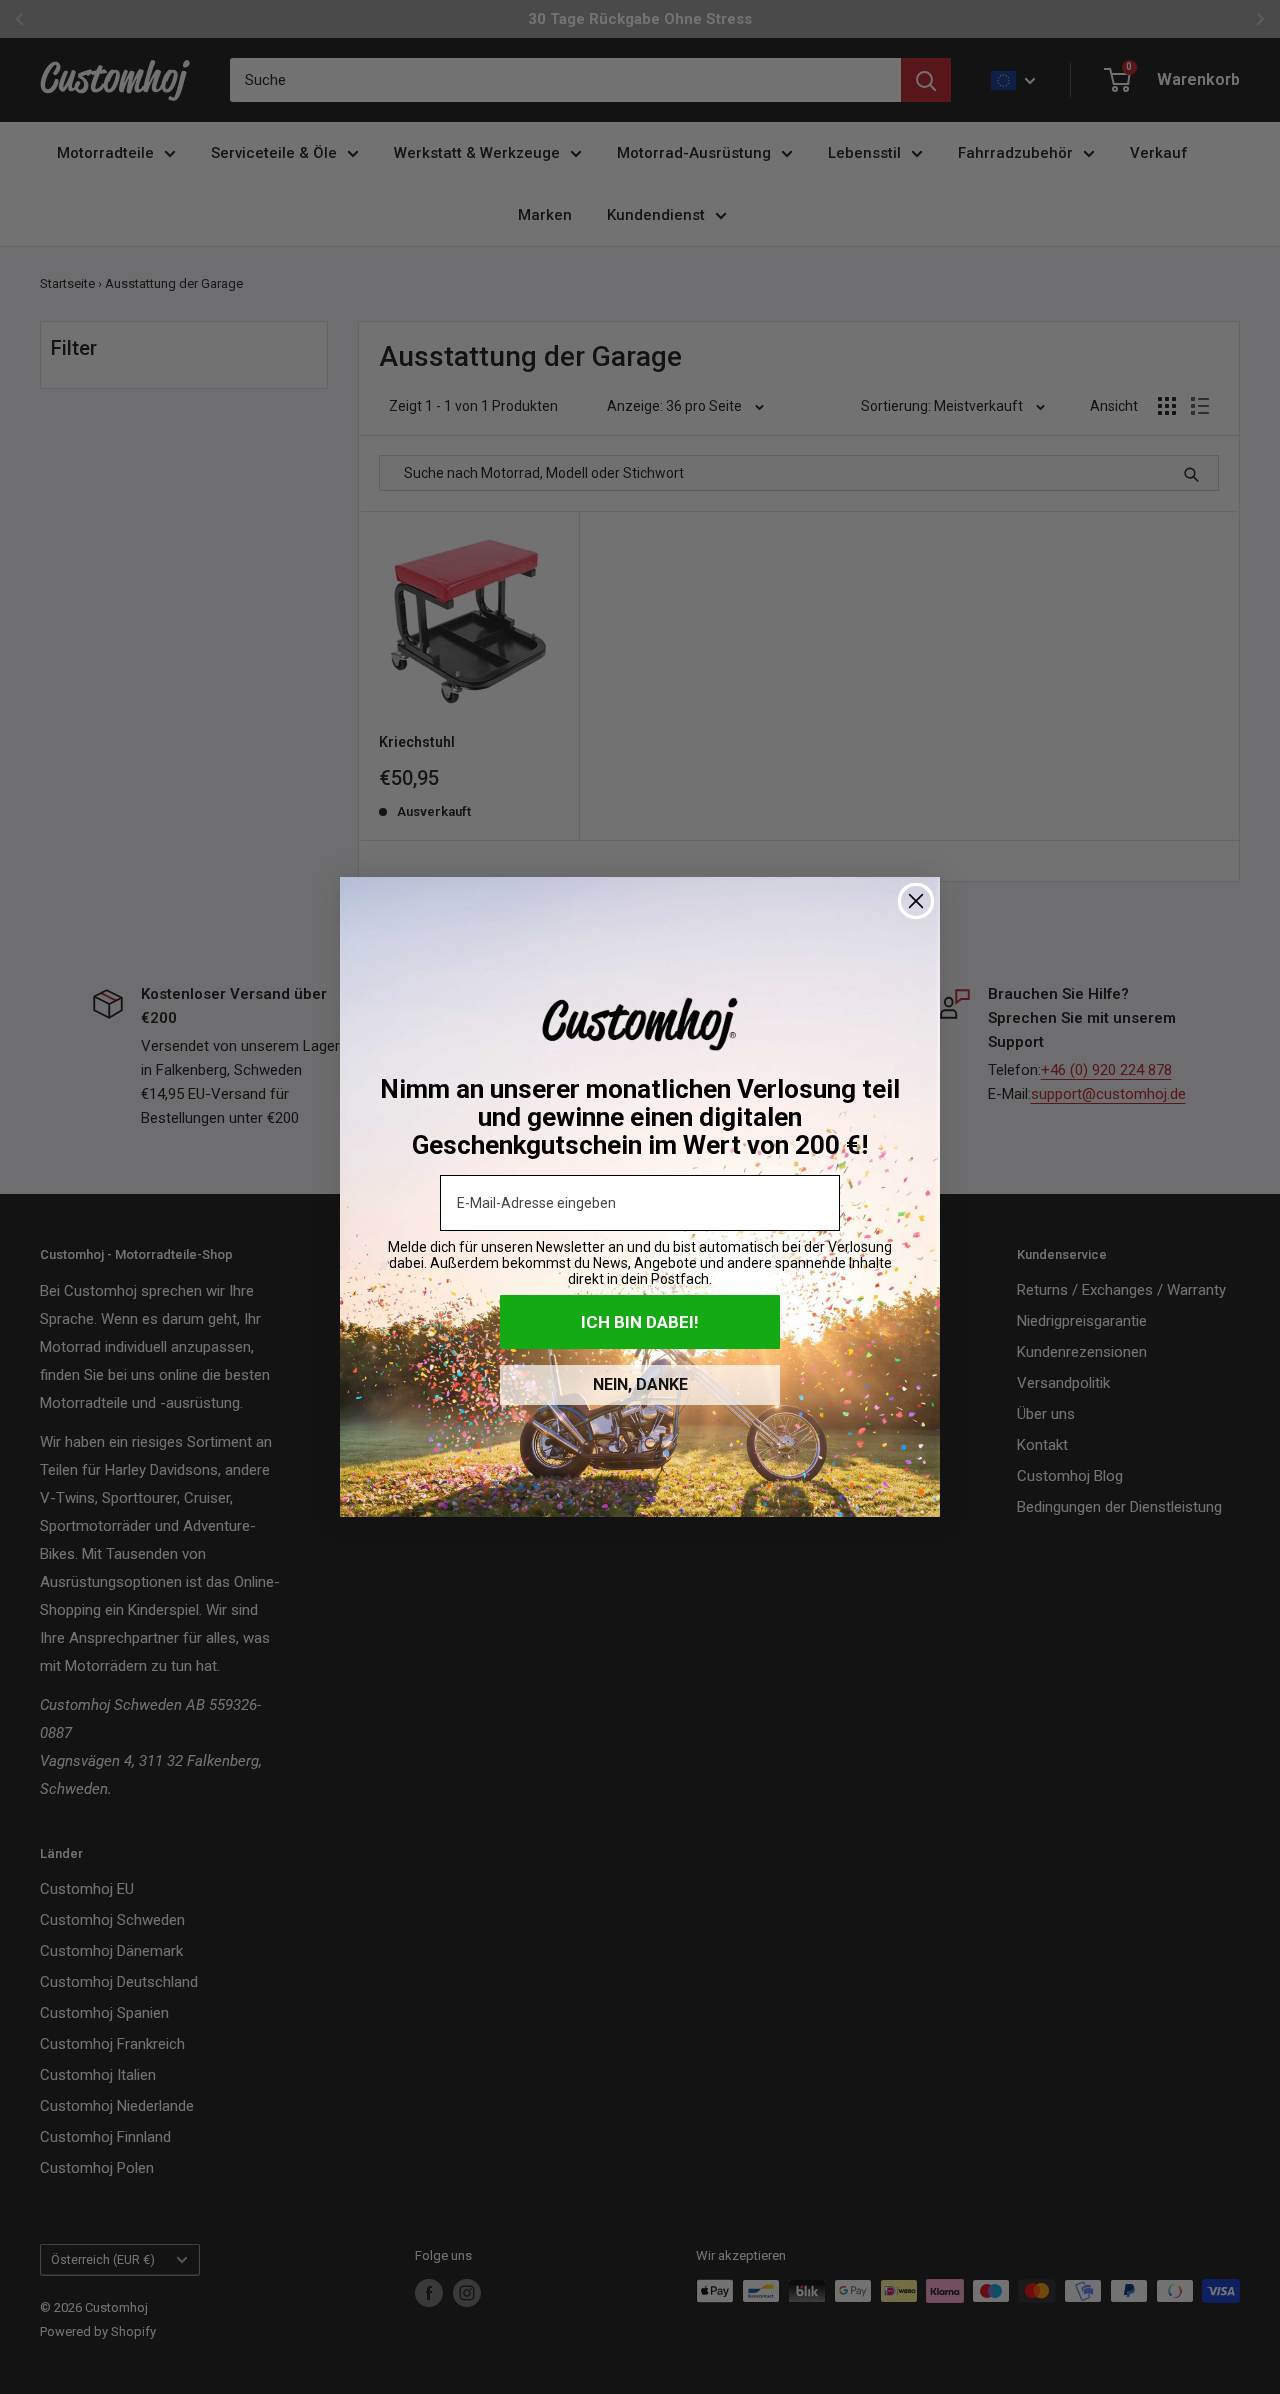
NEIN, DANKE (640, 1384)
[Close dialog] (916, 901)
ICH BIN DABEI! (640, 1322)
